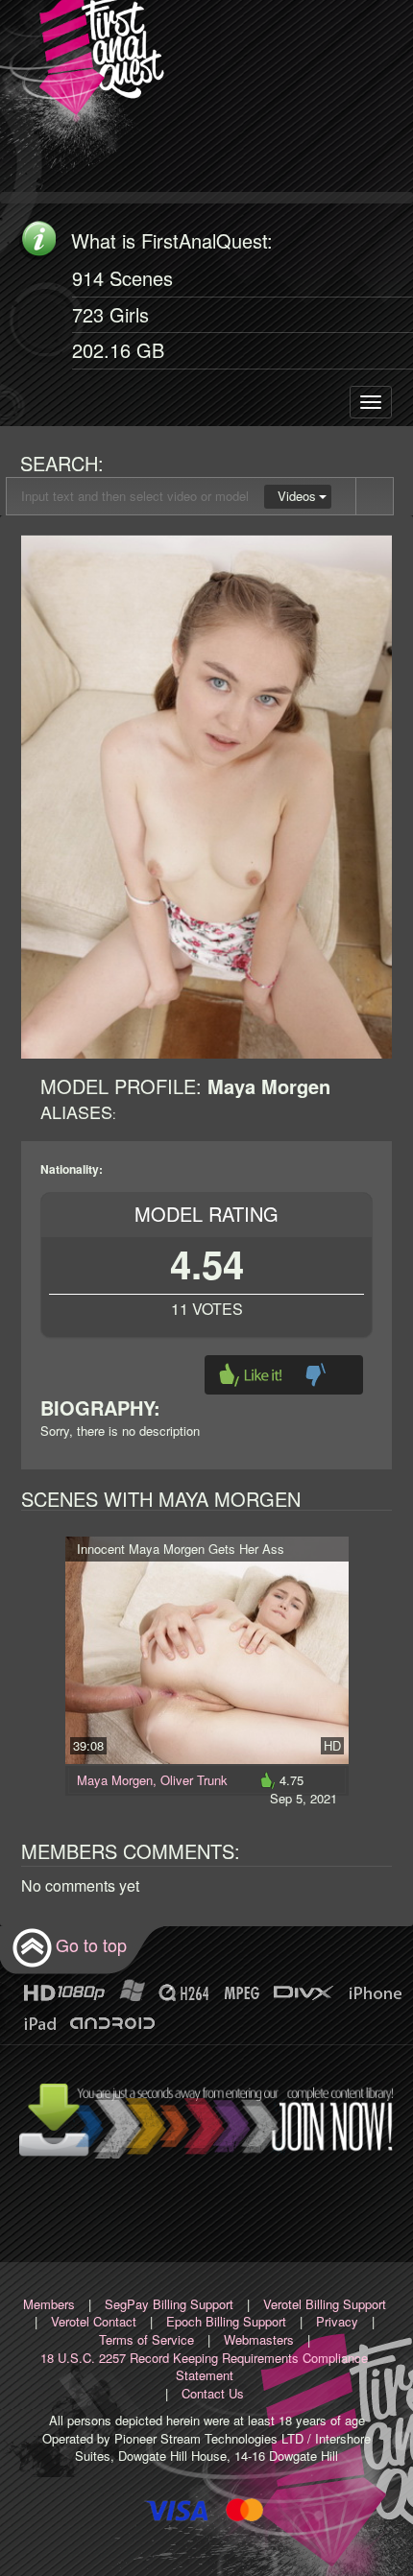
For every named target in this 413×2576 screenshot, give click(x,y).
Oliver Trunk (194, 1780)
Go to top (91, 1944)
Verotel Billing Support (325, 2304)
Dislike (316, 1375)
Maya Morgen (115, 1780)
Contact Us (213, 2393)
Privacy (337, 2321)
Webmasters (259, 2339)
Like (251, 1375)
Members (49, 2304)
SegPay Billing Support (169, 2304)
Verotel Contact (94, 2321)
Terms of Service (146, 2339)
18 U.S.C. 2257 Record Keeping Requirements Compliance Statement (204, 2367)
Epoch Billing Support (226, 2321)
